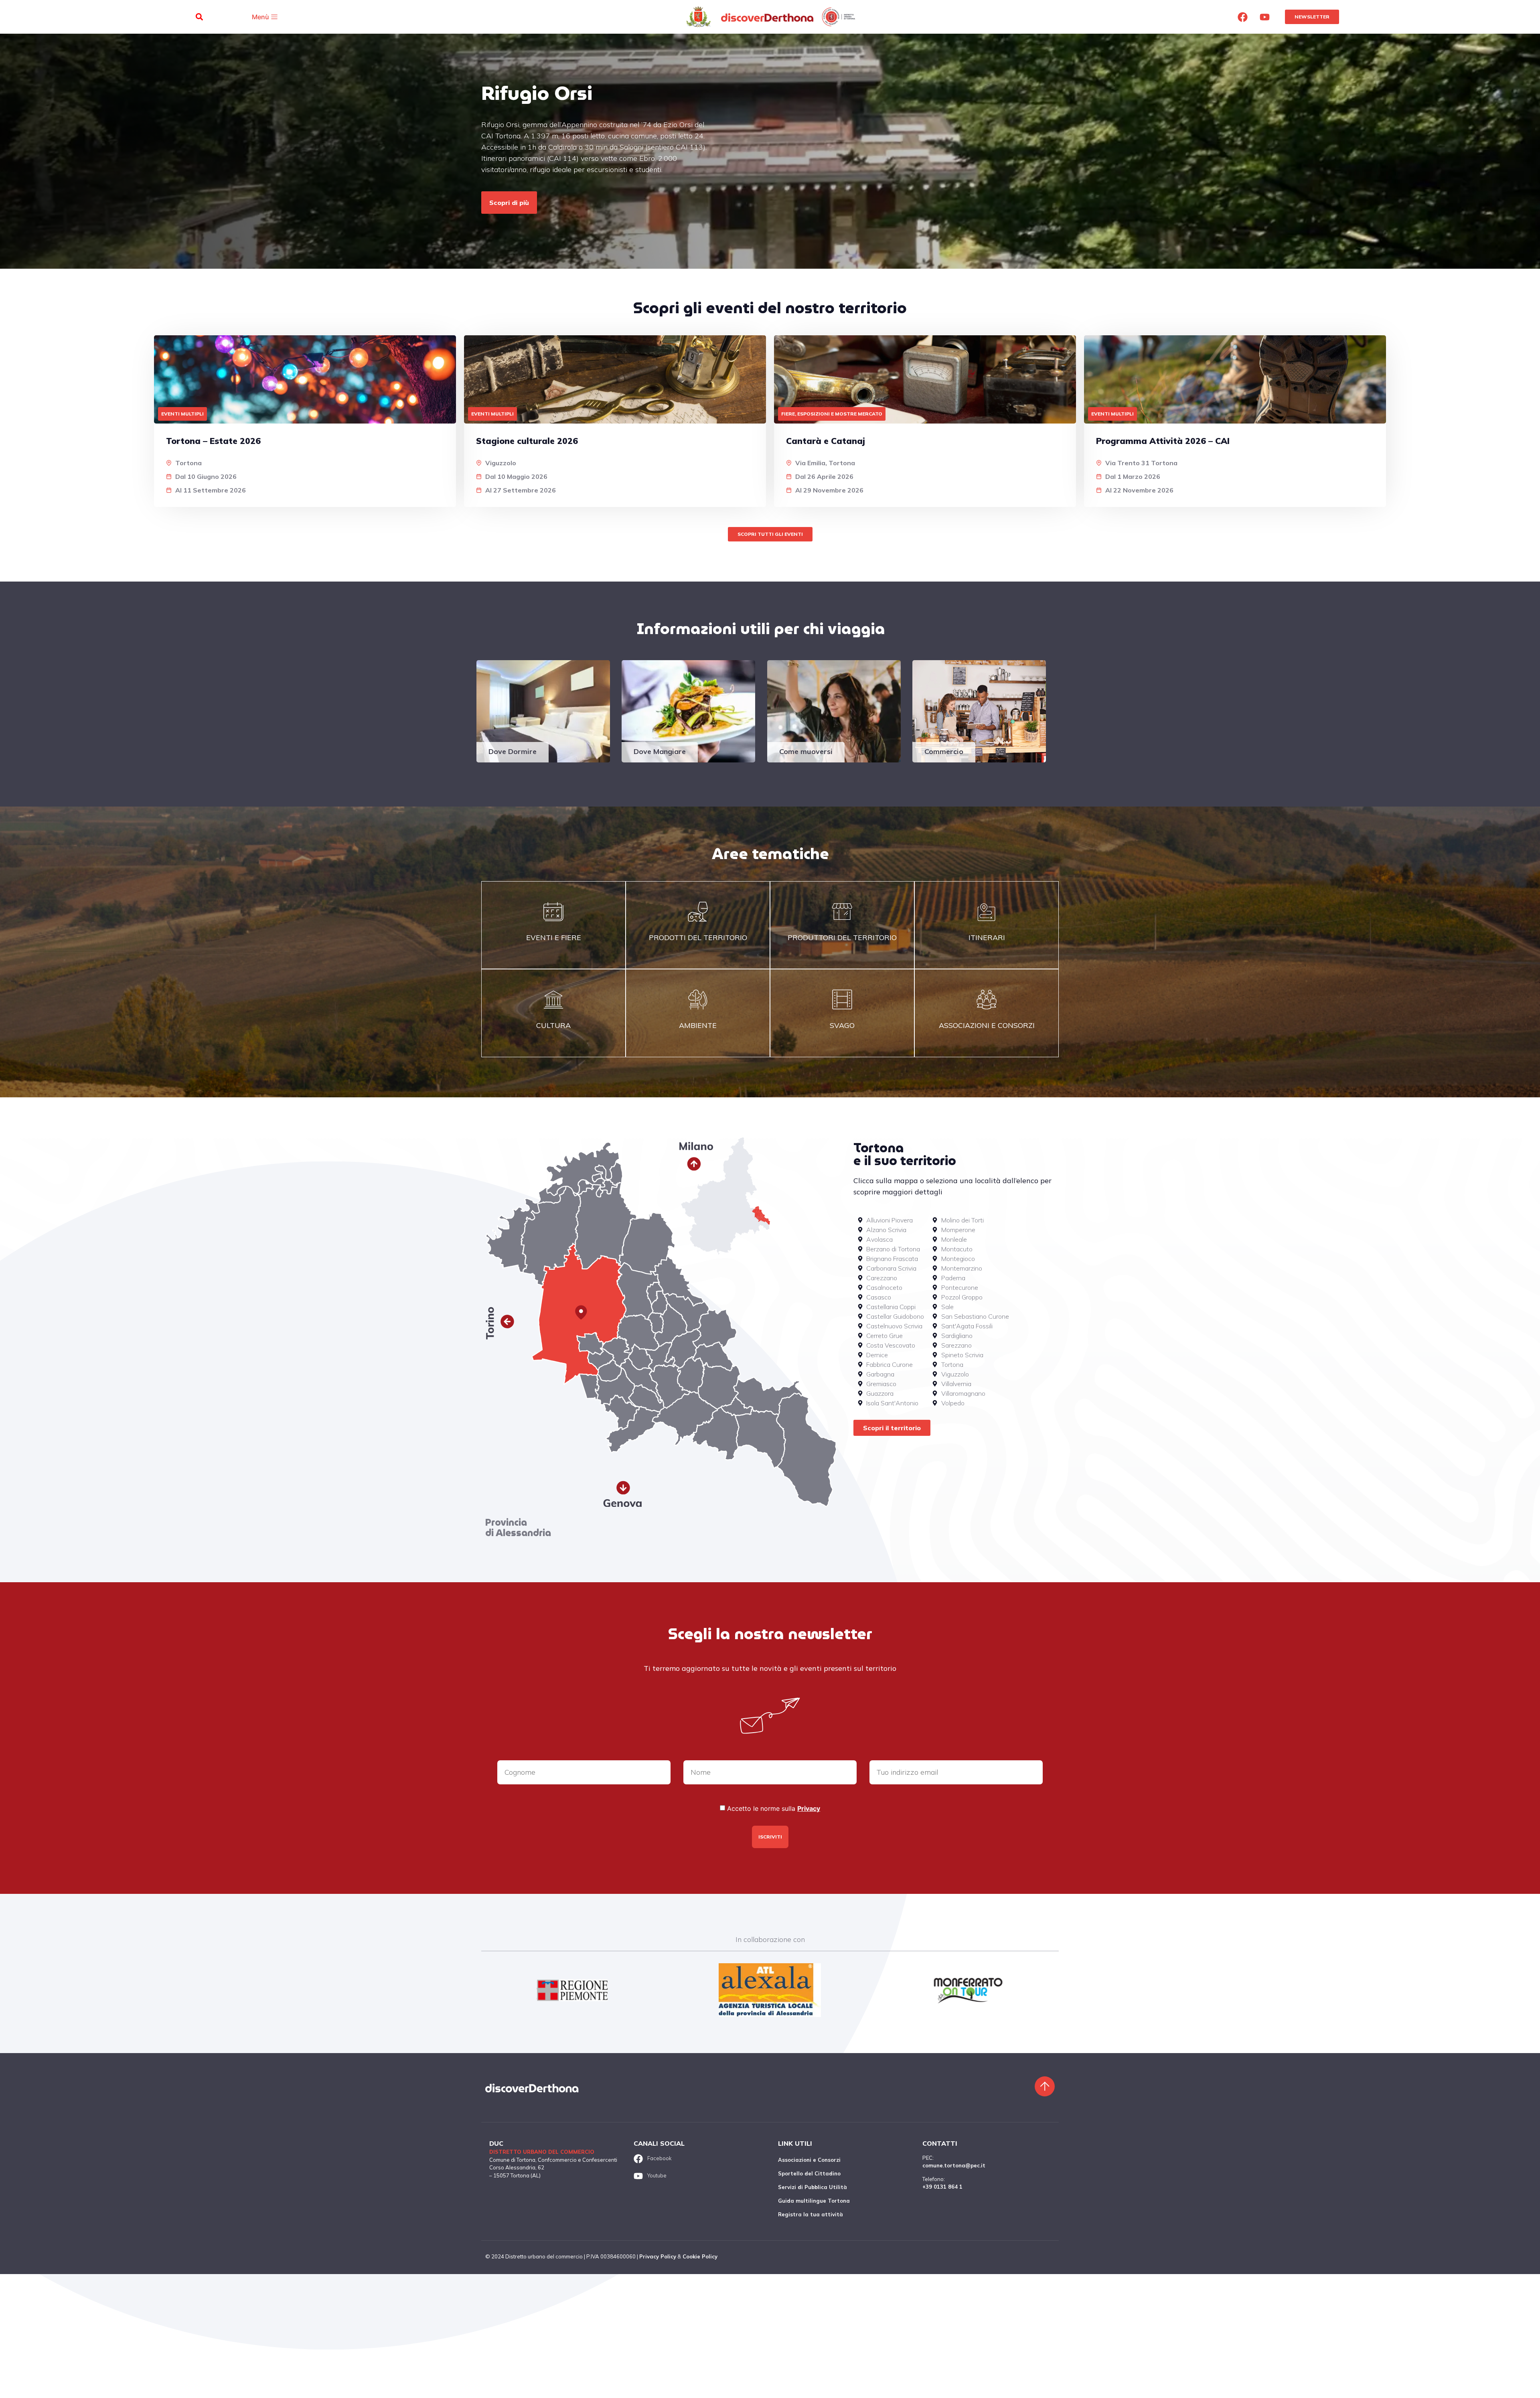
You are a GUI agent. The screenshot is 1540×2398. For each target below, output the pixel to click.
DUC (496, 2143)
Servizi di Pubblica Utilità (813, 2187)
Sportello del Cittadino (809, 2173)
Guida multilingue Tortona (814, 2201)
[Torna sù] (1045, 2086)
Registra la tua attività (811, 2214)
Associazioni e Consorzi (809, 2160)
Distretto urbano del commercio (542, 2152)
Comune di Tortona (512, 2160)
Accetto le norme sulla (774, 1808)
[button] (199, 17)
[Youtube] (1265, 17)
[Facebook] (1243, 17)
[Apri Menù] (274, 17)
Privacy (809, 1808)
